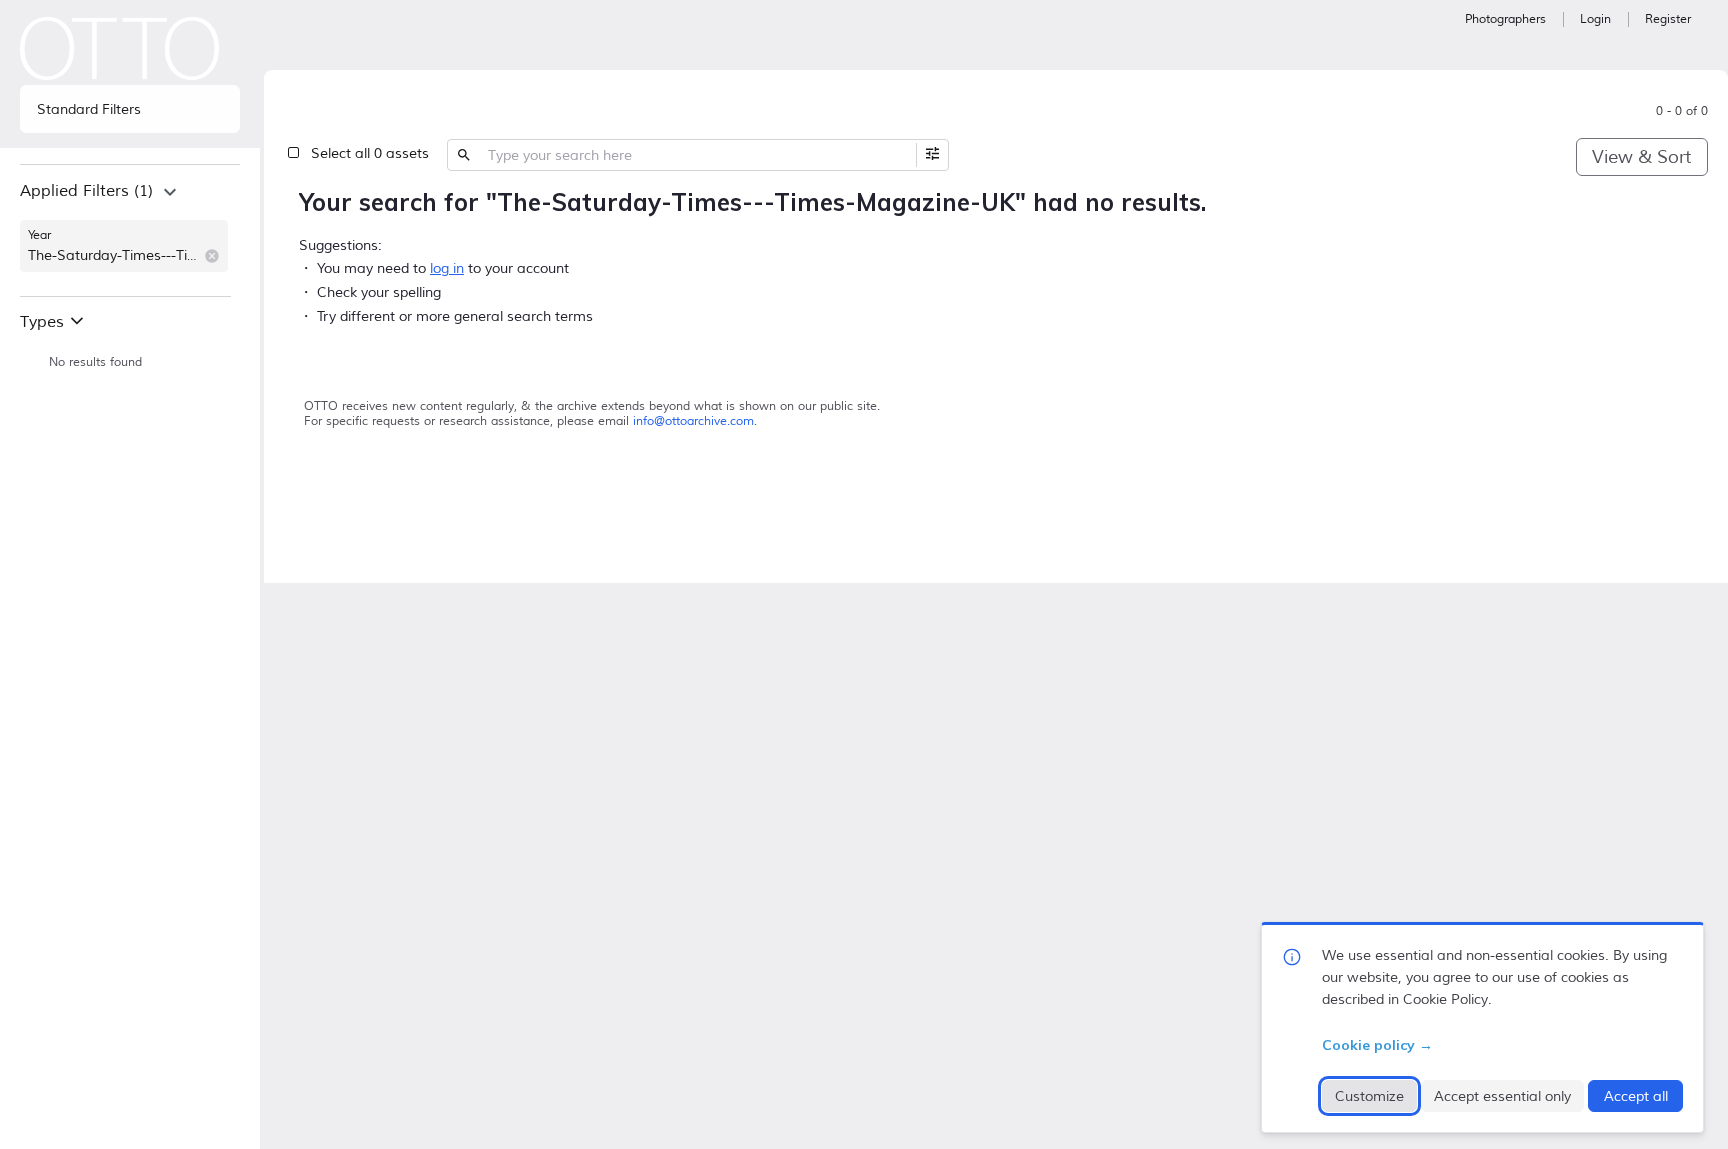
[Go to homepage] (120, 48)
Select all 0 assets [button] (370, 153)
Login (1595, 19)
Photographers (1505, 19)
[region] (130, 230)
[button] (212, 256)
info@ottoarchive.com (693, 421)
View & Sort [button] (1641, 157)
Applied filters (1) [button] (86, 191)
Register (1668, 19)
